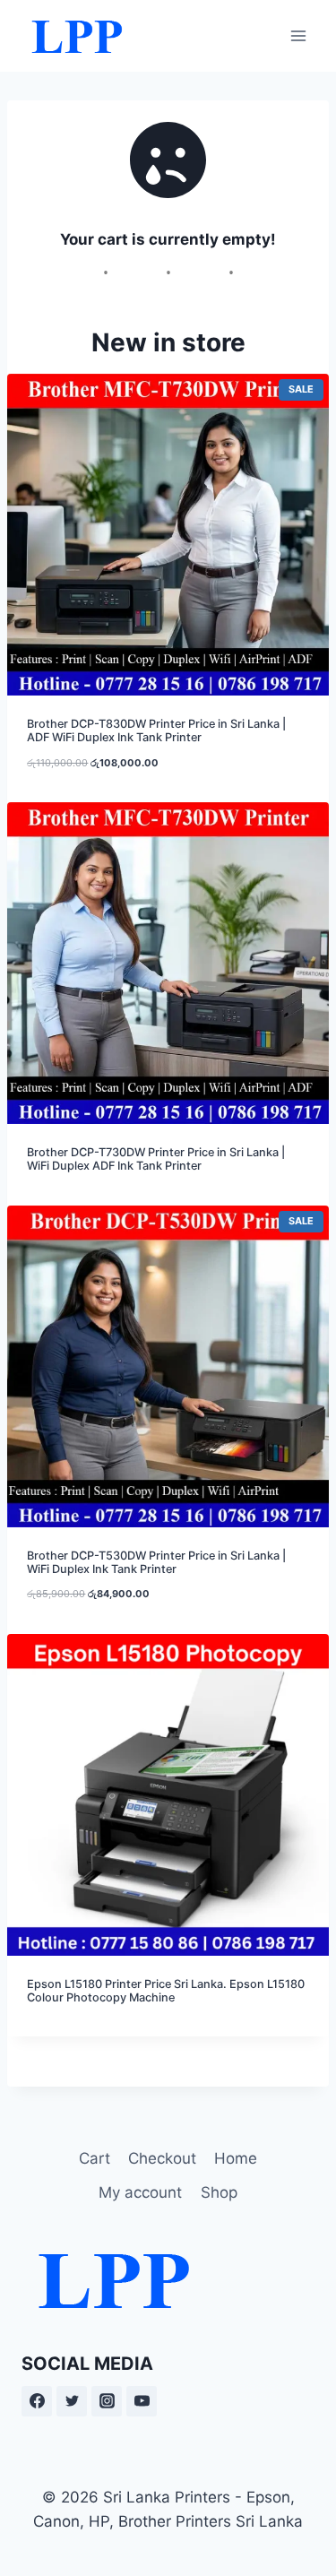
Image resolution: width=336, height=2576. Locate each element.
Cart (95, 2158)
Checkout (162, 2158)
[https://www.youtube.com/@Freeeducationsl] (142, 2401)
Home (236, 2158)
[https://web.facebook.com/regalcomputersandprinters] (37, 2401)
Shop (219, 2192)
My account (140, 2192)
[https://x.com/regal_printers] (72, 2401)
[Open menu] (298, 35)
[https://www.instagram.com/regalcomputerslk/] (107, 2401)
